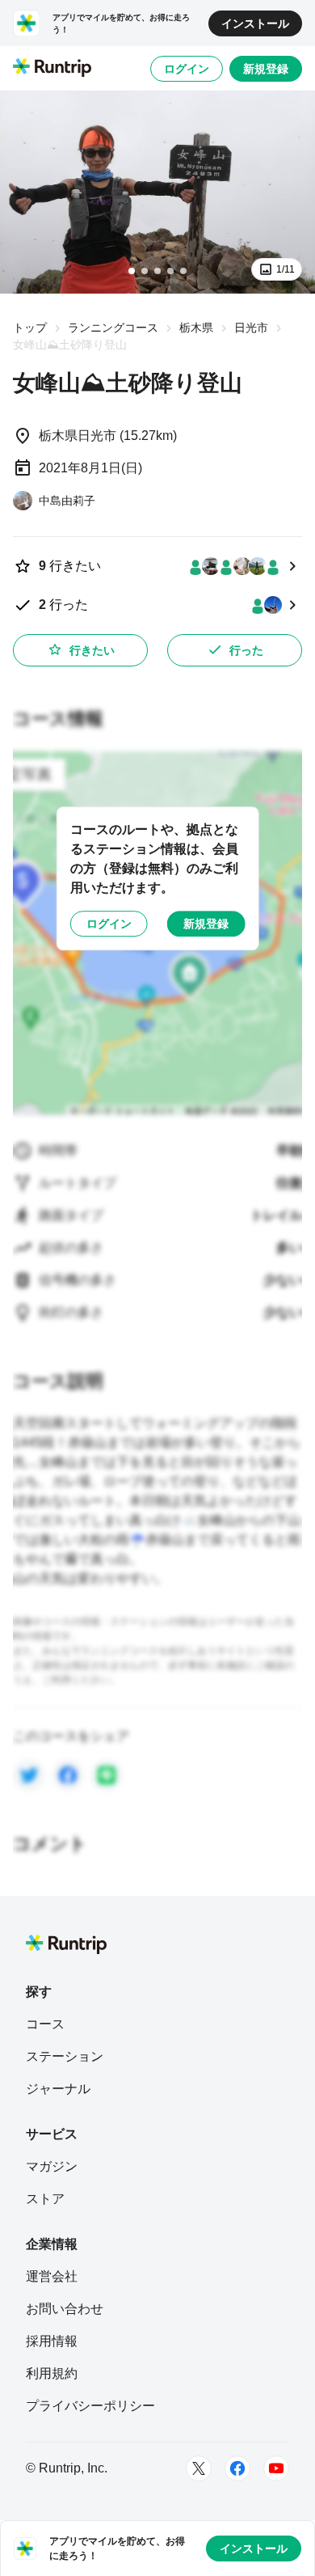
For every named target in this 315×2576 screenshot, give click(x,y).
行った (246, 650)
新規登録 (266, 69)
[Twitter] (199, 2468)
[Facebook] (237, 2468)
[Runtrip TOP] (52, 69)
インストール (255, 23)
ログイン (187, 69)
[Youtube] (276, 2468)
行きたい (92, 650)
